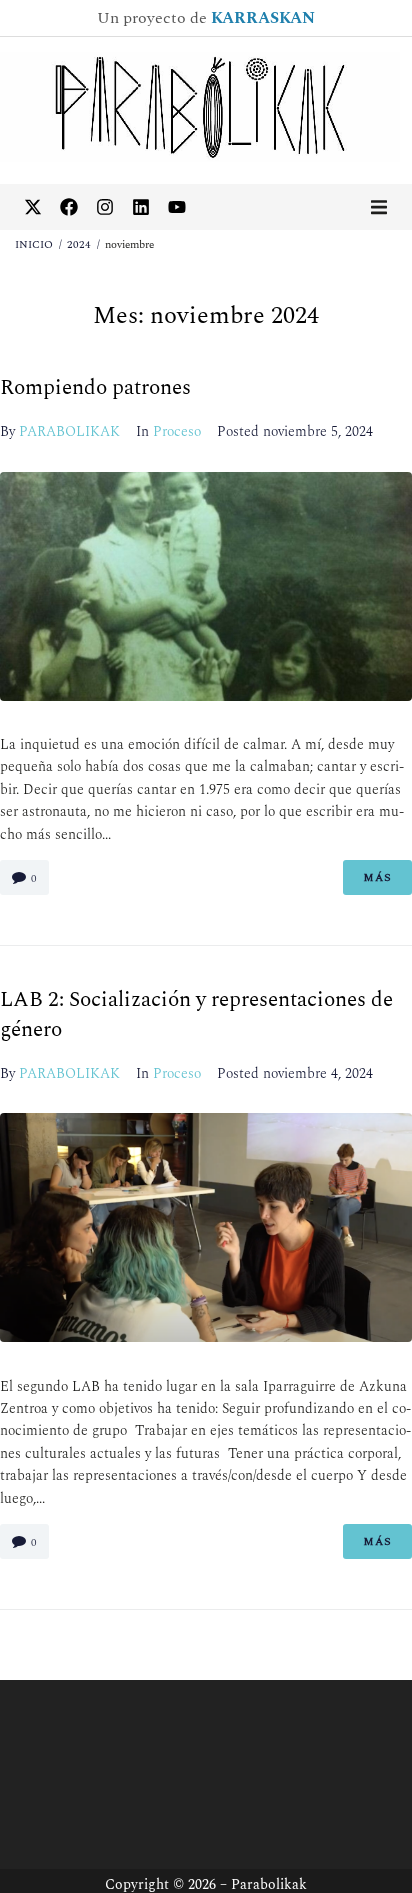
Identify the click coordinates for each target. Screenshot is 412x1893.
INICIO (34, 244)
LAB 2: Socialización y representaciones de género (196, 1014)
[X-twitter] (33, 207)
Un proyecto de (206, 18)
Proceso (177, 431)
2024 (79, 244)
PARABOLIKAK (69, 431)
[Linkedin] (141, 207)
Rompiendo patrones (95, 388)
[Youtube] (177, 207)
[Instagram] (105, 207)
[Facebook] (69, 207)
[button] (379, 207)
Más (377, 877)
